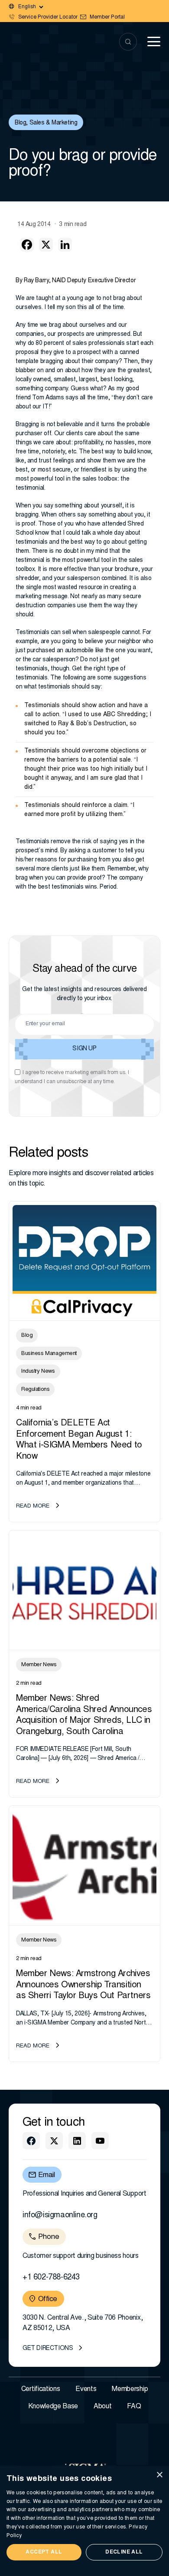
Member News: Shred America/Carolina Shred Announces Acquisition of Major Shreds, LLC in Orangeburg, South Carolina (84, 1715)
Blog (20, 123)
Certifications (41, 2389)
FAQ (134, 2407)
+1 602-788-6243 (51, 2278)
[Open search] (128, 42)
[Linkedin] (65, 245)
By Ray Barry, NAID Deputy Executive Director (76, 281)
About (102, 2407)
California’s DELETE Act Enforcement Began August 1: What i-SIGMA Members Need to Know (79, 1440)
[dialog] (84, 2521)
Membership (130, 2389)
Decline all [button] (124, 2552)
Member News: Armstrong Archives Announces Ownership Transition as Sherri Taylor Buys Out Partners (83, 1985)
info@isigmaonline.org (60, 2216)
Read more (33, 1506)
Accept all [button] (44, 2552)
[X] (46, 245)
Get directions (48, 2349)
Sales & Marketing (54, 123)
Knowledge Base (53, 2407)
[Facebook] (27, 245)
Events (86, 2389)
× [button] (159, 2475)
